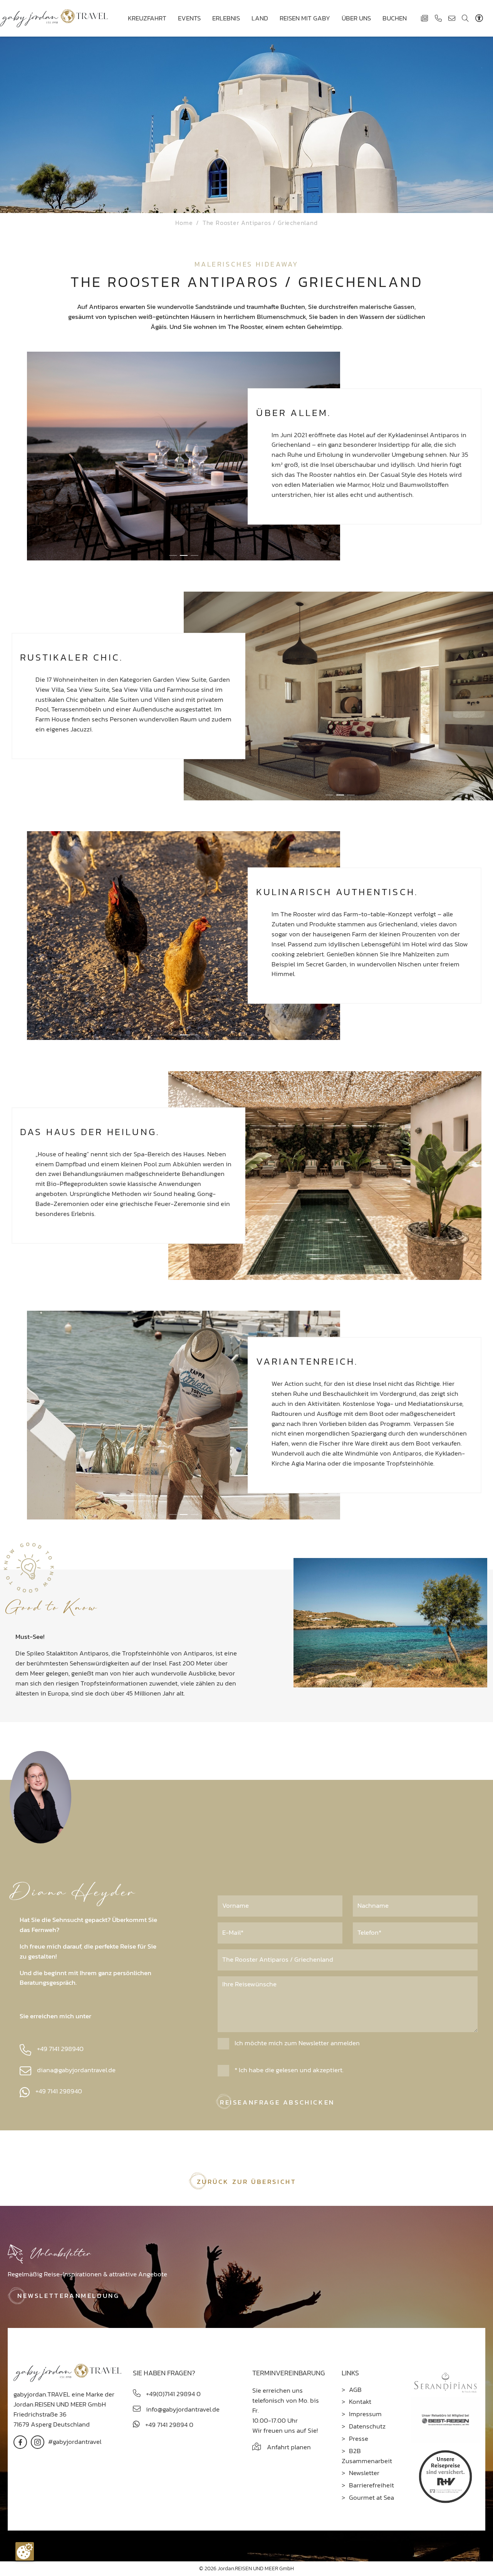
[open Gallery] (184, 456)
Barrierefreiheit (371, 2485)
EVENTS (189, 18)
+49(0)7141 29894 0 (173, 2394)
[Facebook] (20, 2441)
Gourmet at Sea (371, 2497)
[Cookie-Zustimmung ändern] (25, 2551)
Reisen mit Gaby (305, 18)
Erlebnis (226, 18)
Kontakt (360, 2402)
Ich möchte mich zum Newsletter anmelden (296, 2043)
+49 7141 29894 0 (169, 2425)
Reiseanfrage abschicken (277, 2102)
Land (260, 18)
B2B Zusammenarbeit (367, 2456)
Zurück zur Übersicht (247, 2182)
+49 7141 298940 (60, 2049)
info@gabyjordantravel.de (182, 2409)
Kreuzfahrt (147, 18)
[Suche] (465, 18)
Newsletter (364, 2473)
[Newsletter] (424, 18)
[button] (173, 555)
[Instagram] (38, 2441)
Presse (359, 2438)
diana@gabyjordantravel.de (76, 2070)
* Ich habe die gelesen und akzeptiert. (288, 2070)
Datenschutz (367, 2426)
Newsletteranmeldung (68, 2296)
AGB (355, 2390)
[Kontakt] (452, 18)
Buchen (395, 18)
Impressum (365, 2414)
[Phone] (438, 18)
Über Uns (356, 18)
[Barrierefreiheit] (481, 18)
